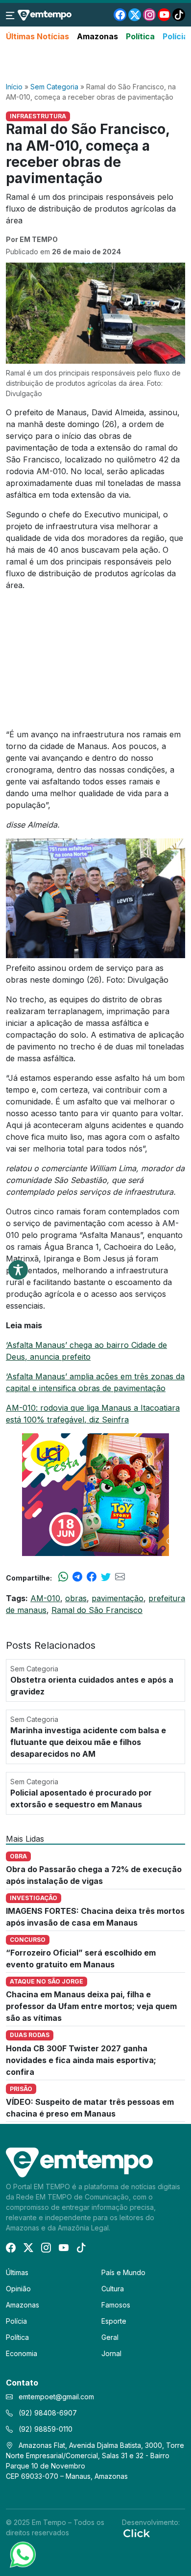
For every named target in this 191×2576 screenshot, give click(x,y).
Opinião (18, 2289)
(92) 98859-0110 (45, 2429)
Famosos (116, 2305)
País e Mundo (123, 2272)
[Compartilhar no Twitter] (106, 1578)
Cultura (113, 2289)
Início (14, 87)
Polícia (175, 36)
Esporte (114, 2321)
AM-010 (45, 1598)
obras (76, 1598)
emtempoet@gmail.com (56, 2397)
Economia (22, 2353)
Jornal (111, 2353)
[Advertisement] (95, 62)
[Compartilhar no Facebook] (92, 1578)
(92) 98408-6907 (47, 2413)
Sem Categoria (54, 87)
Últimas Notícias (37, 36)
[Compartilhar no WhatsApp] (63, 1578)
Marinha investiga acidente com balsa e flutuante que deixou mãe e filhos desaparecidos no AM (88, 1742)
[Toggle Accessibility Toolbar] (18, 1270)
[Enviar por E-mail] (120, 1578)
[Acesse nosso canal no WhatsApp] (22, 2554)
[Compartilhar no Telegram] (77, 1578)
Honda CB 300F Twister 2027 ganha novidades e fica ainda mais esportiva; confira (81, 2060)
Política (140, 36)
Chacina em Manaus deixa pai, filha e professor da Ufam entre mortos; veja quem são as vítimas (91, 2006)
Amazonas (97, 36)
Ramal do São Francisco (97, 1610)
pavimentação (118, 1598)
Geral (110, 2337)
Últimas (17, 2272)
